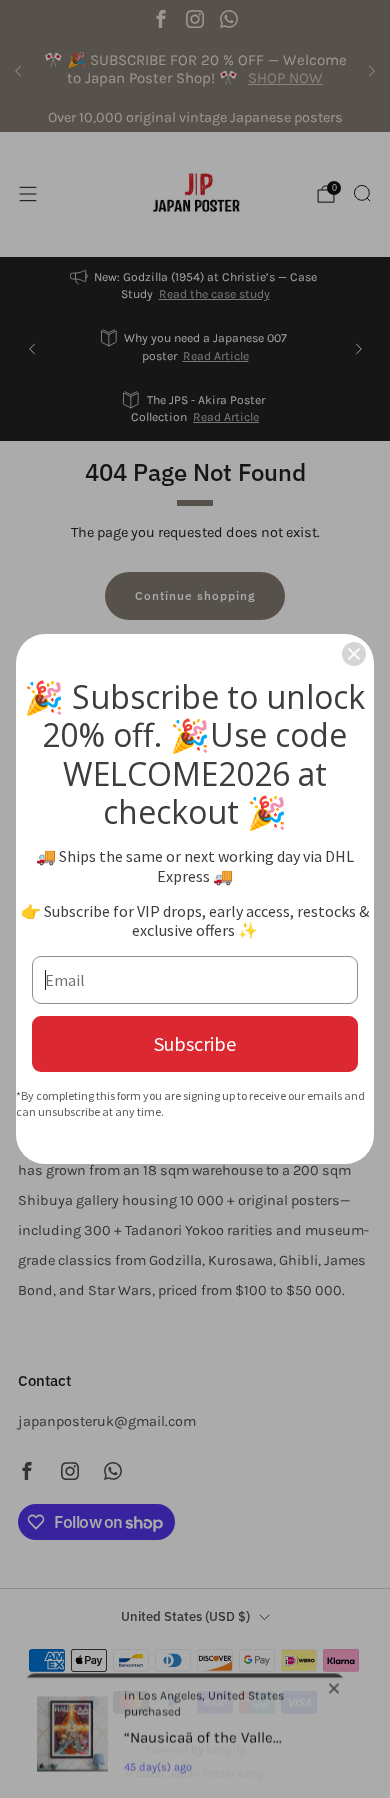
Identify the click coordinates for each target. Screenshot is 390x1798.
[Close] (354, 654)
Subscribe (195, 1043)
